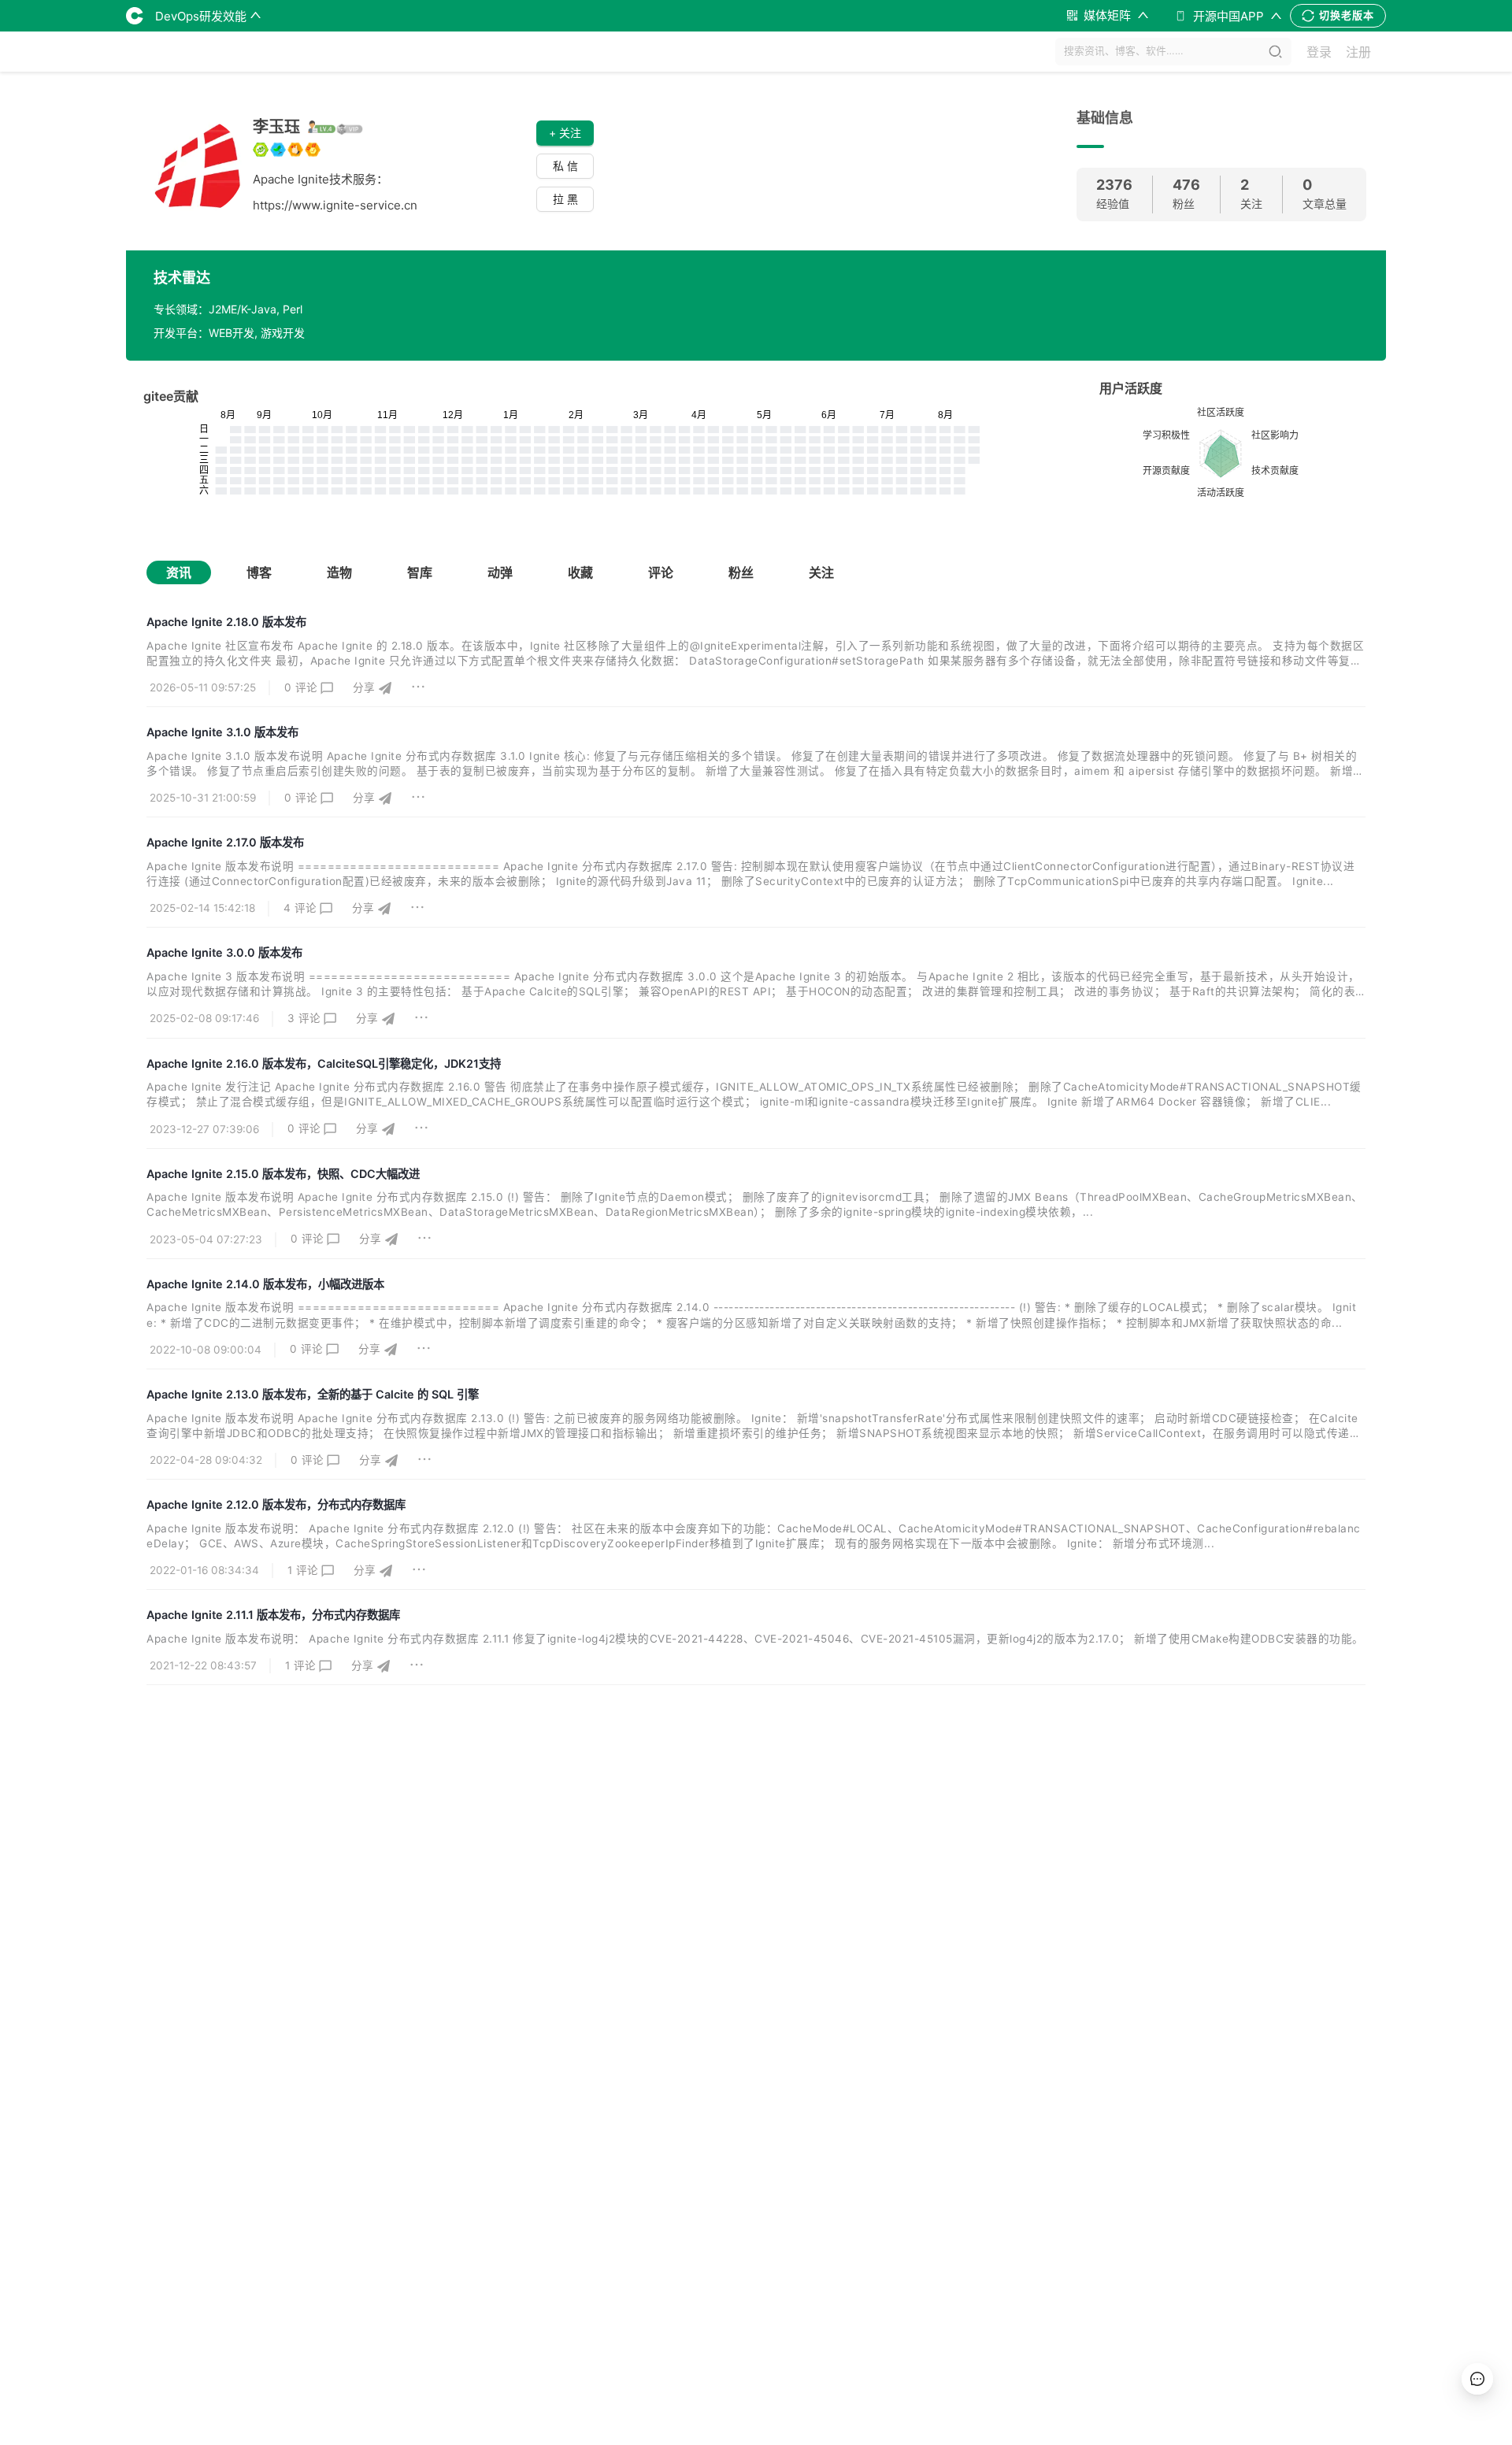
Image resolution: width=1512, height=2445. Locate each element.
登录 (1319, 52)
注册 (1358, 52)
